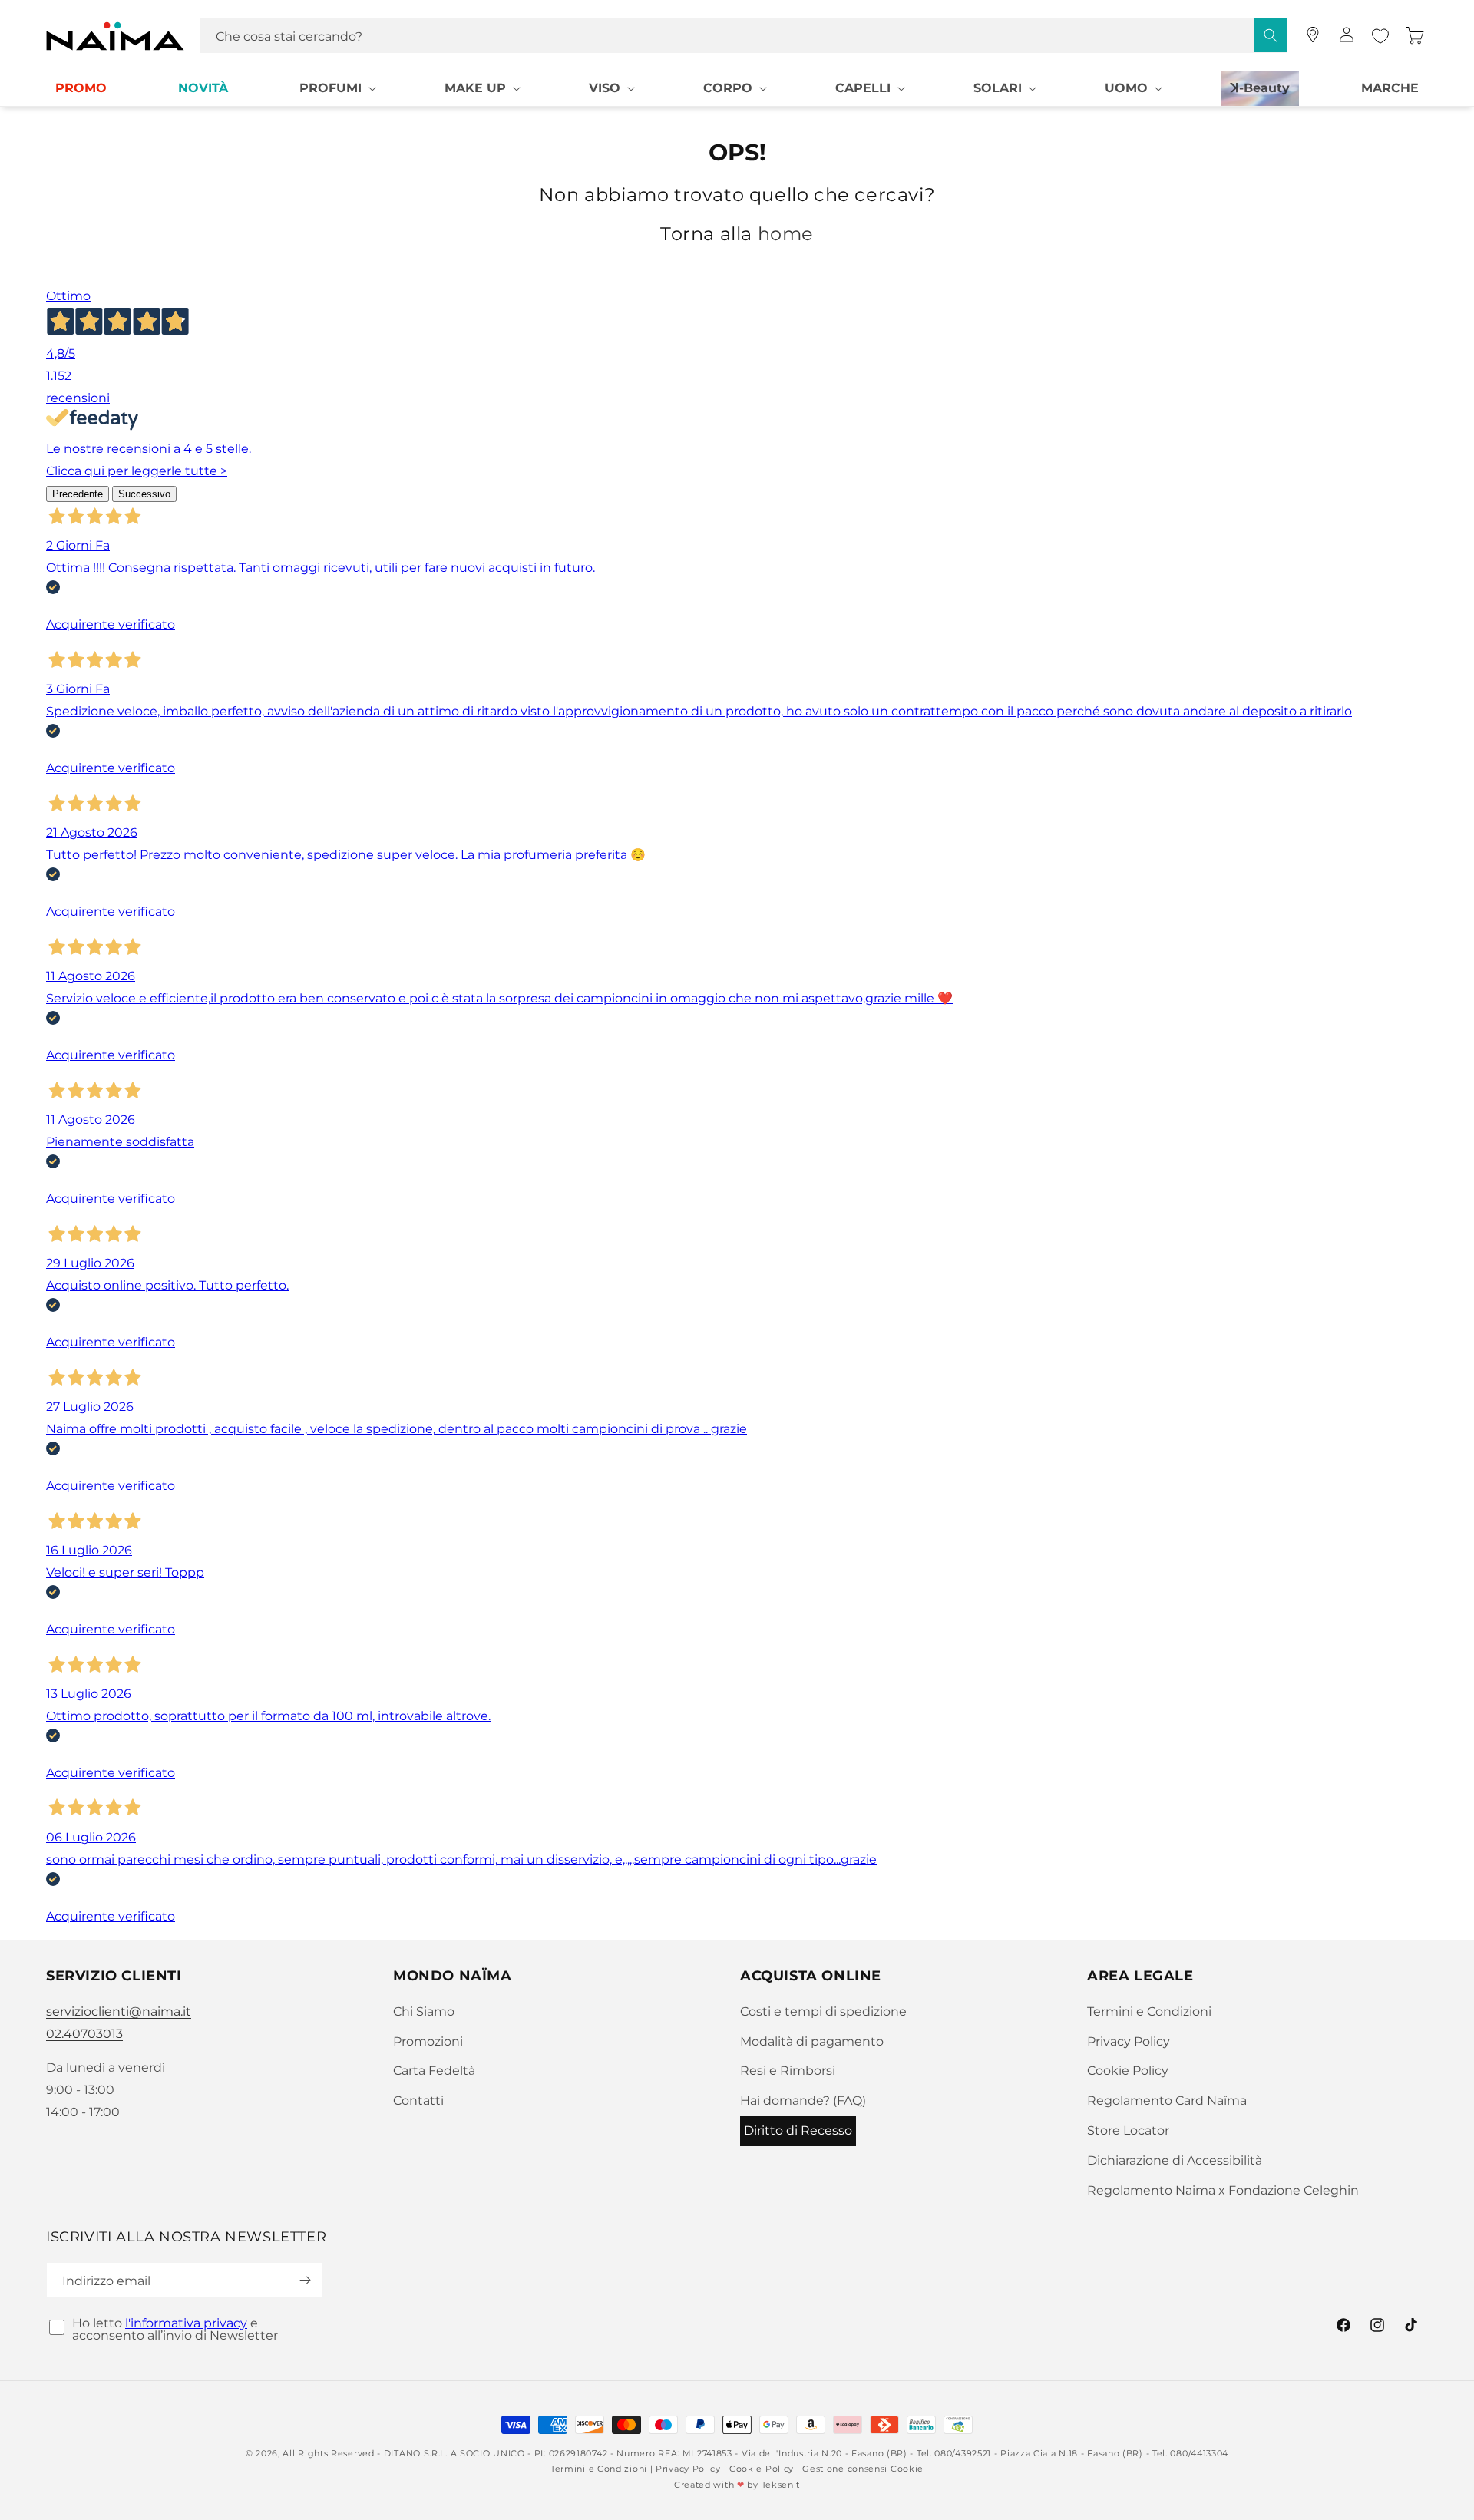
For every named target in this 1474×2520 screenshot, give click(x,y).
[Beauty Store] (1313, 35)
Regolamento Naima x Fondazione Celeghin (1223, 2190)
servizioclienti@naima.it (119, 2011)
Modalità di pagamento (812, 2041)
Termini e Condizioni (1149, 2011)
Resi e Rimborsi (788, 2071)
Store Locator (1128, 2130)
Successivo (144, 494)
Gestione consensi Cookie (863, 2469)
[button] (336, 89)
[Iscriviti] (305, 2280)
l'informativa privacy (186, 2323)
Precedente (78, 494)
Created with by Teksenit (737, 2485)
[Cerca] (1271, 35)
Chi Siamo (424, 2011)
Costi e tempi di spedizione (823, 2011)
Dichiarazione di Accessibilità (1175, 2160)
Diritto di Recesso (798, 2130)
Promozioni (428, 2041)
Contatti (418, 2101)
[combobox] (744, 36)
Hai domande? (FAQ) (803, 2101)
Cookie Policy (1128, 2071)
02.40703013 (84, 2034)
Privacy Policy (1129, 2041)
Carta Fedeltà (434, 2071)
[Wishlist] (1380, 36)
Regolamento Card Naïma (1167, 2101)
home (786, 234)
